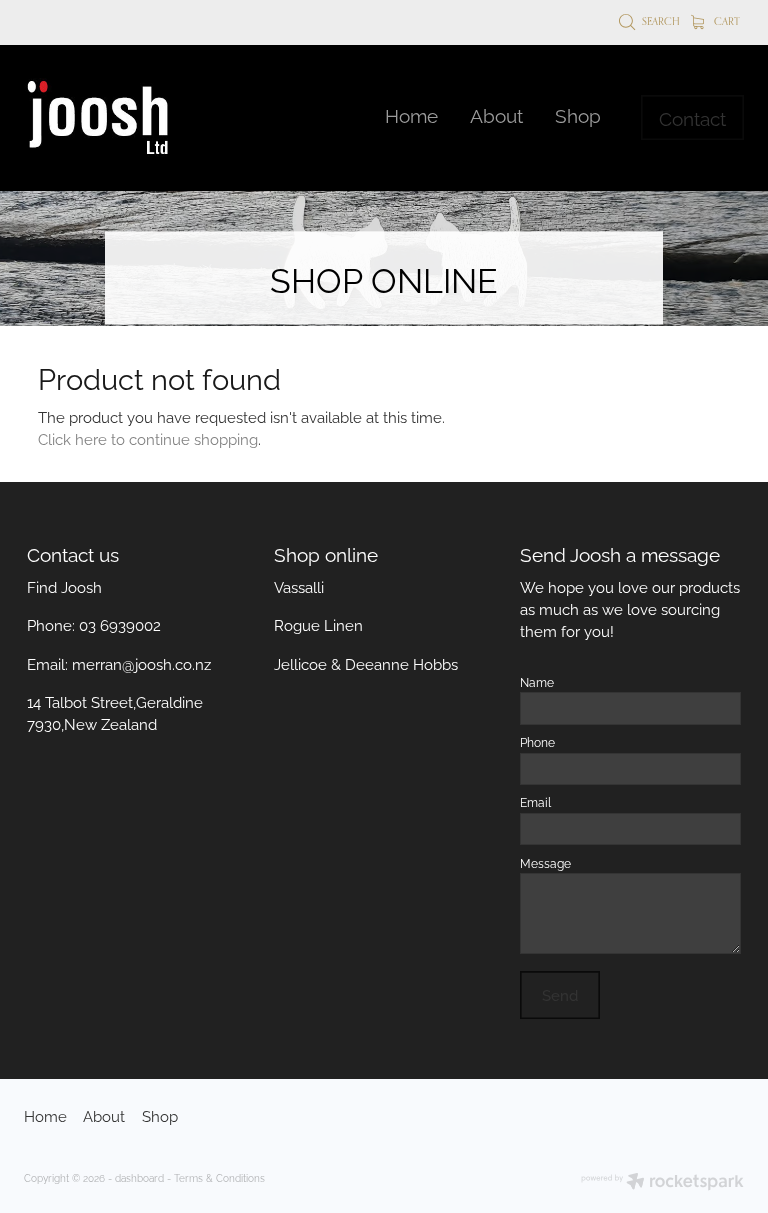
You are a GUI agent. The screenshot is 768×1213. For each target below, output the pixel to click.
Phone (537, 742)
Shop (578, 114)
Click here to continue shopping (148, 438)
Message (545, 863)
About (496, 114)
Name (537, 682)
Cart (725, 21)
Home (411, 114)
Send (560, 994)
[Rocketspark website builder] (662, 1182)
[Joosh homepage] (96, 118)
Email (535, 802)
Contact (692, 117)
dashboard (139, 1177)
